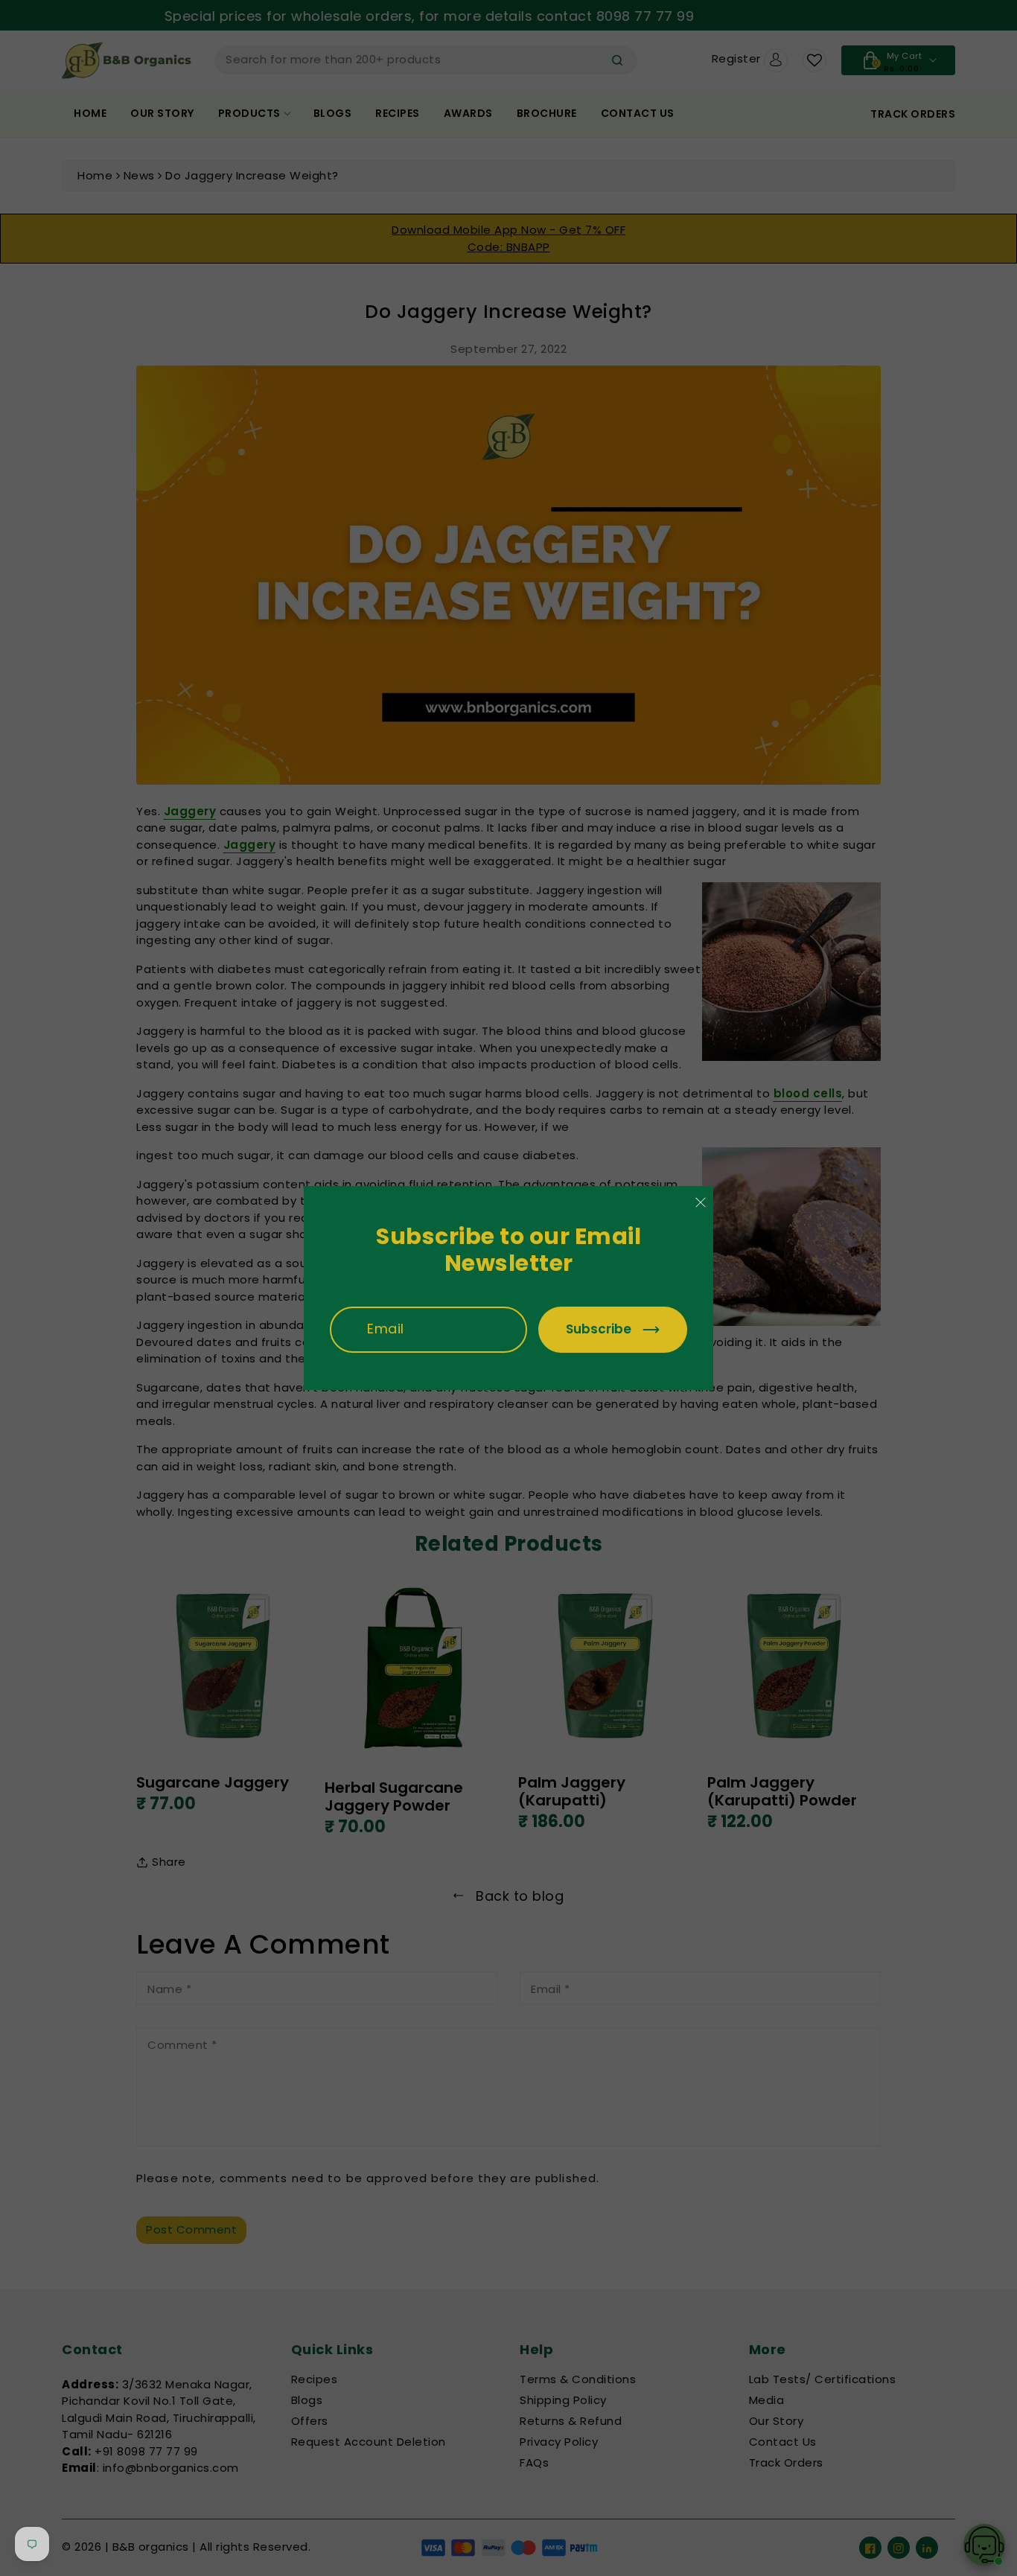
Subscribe (599, 1329)
